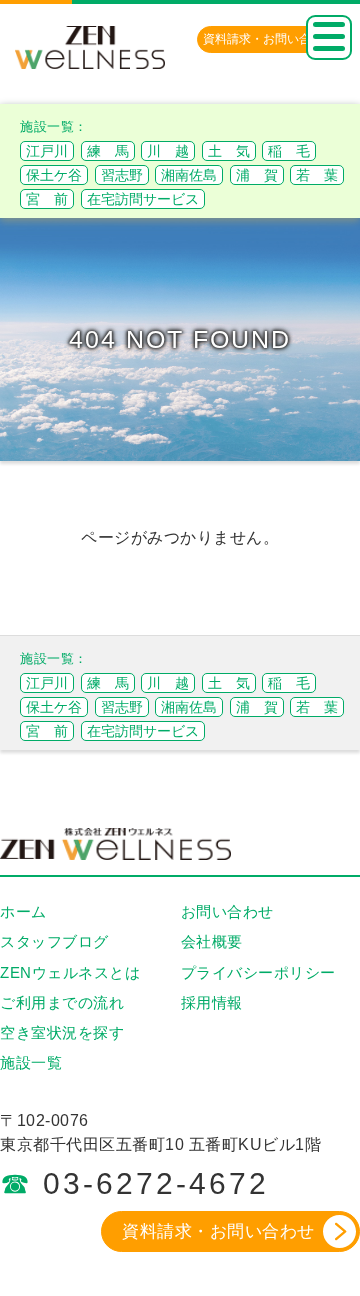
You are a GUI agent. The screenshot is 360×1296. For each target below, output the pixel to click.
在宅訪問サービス (143, 199)
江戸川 (47, 151)
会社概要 (212, 941)
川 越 (168, 151)
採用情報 (212, 1002)
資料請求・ (269, 39)
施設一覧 (31, 1062)
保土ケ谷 (54, 175)
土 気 (229, 151)
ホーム (23, 911)
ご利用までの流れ (62, 1002)
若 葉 (317, 175)
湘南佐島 (189, 175)
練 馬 (108, 151)
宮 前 (47, 199)
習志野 (122, 175)
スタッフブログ (54, 941)
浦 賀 (257, 175)
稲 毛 (289, 151)
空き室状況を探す (62, 1032)
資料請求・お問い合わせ (218, 1231)
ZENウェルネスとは (70, 972)
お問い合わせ (227, 911)
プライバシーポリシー (258, 972)
